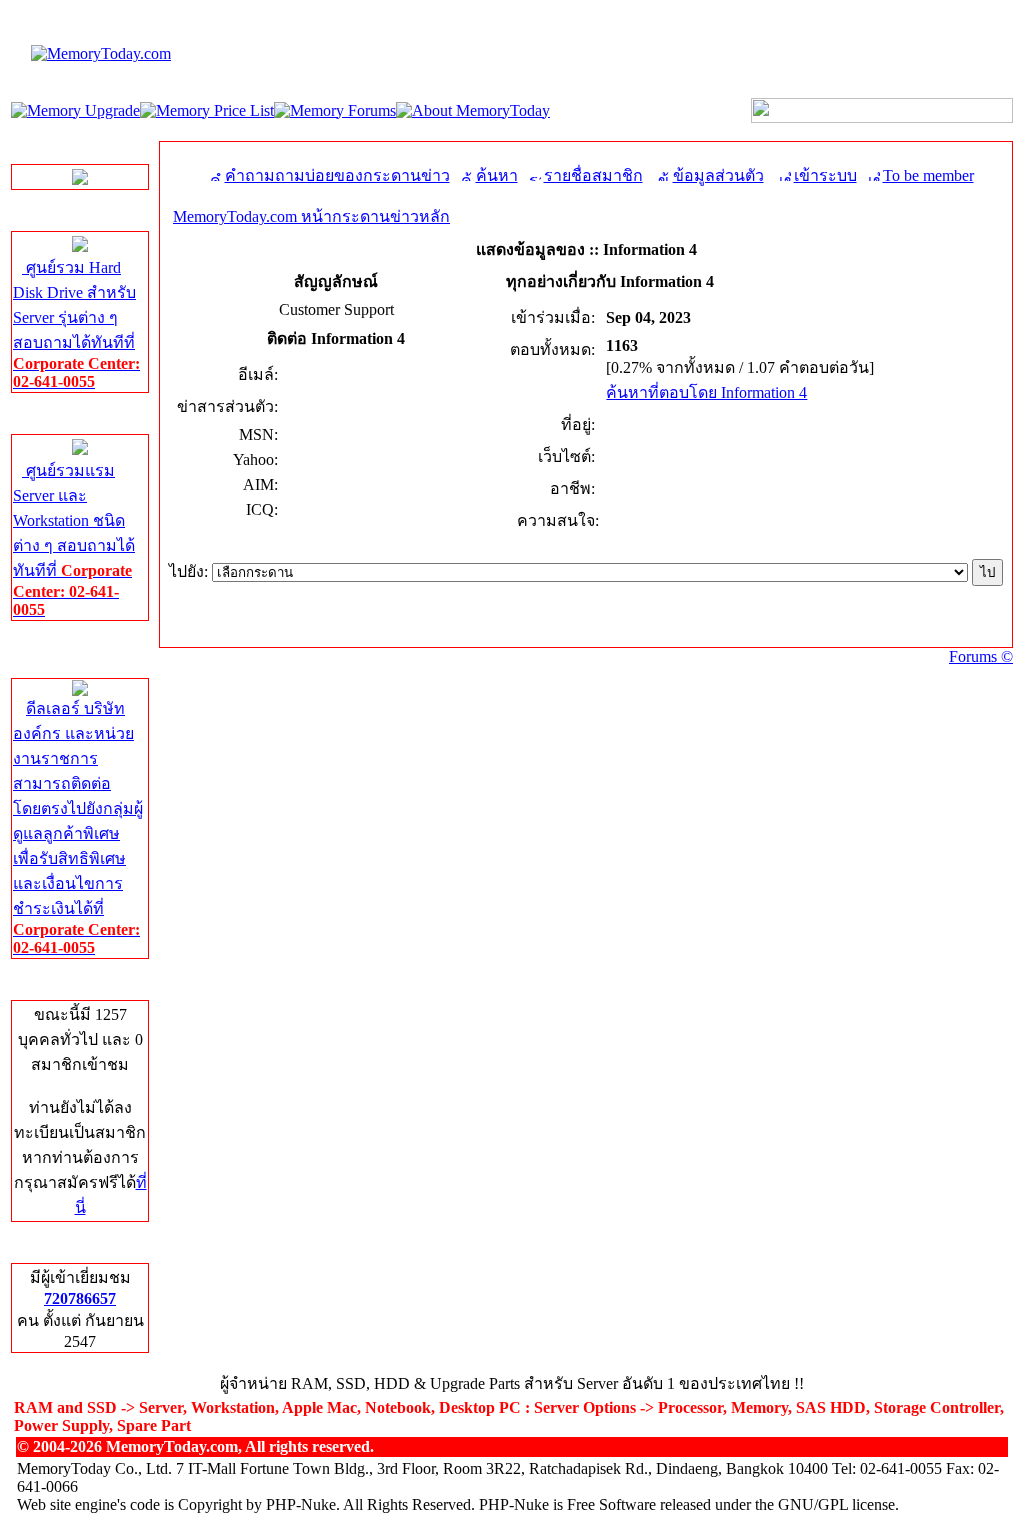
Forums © (981, 656)
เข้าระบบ (825, 175)
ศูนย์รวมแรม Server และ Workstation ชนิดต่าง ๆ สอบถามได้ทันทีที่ (74, 540)
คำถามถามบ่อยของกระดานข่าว (337, 175)
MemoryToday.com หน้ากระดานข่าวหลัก (311, 216)
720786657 (80, 1298)
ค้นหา (497, 175)
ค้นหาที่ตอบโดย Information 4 (706, 392)
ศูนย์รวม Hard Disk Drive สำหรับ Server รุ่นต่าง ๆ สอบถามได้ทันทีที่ (76, 324)
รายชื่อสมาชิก (593, 175)
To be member (928, 175)
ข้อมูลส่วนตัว (718, 175)
